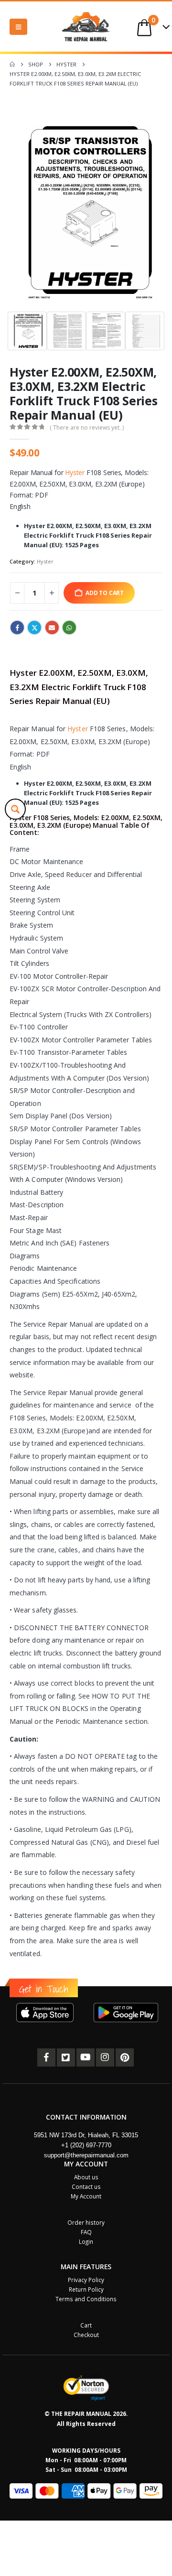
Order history (86, 2222)
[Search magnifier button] (15, 809)
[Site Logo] (86, 27)
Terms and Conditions (86, 2299)
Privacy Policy (86, 2280)
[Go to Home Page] (12, 65)
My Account (86, 2196)
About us (86, 2177)
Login (86, 2241)
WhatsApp (69, 628)
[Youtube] (86, 2057)
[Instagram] (105, 2057)
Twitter (34, 628)
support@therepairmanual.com (86, 2155)
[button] (18, 27)
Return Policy (86, 2289)
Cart (86, 2325)
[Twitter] (66, 2057)
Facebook (17, 628)
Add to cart (105, 593)
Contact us (86, 2186)
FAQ (86, 2232)
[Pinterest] (125, 2057)
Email (52, 628)
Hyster (75, 472)
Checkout (86, 2335)
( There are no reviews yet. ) (87, 428)
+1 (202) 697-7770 (86, 2145)
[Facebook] (46, 2057)
